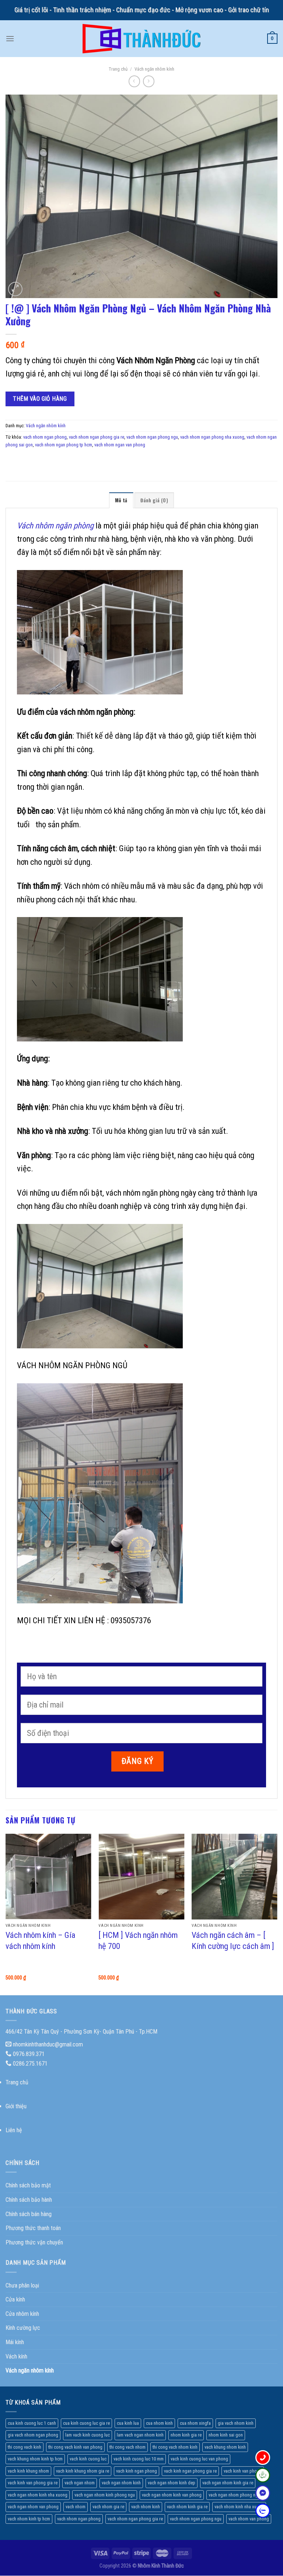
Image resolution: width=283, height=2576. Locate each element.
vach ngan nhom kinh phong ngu (105, 2495)
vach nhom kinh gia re (187, 2507)
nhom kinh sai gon (226, 2435)
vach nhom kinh (146, 2507)
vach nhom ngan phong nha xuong (212, 437)
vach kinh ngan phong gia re (190, 2471)
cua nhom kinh (159, 2423)
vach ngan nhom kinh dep (172, 2483)
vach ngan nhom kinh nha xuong (38, 2495)
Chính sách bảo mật (28, 2185)
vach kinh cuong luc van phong (199, 2459)
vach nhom (76, 2507)
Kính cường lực (23, 2328)
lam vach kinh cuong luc (88, 2435)
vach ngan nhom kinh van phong (172, 2495)
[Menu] (10, 38)
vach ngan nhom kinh (121, 2483)
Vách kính (16, 2356)
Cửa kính (15, 2299)
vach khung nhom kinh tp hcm (35, 2459)
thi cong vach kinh (25, 2447)
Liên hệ (14, 2130)
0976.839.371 (29, 2054)
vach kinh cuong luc (88, 2459)
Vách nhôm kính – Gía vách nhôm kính (41, 1940)
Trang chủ (118, 69)
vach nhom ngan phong (45, 437)
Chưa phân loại (22, 2285)
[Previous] (6, 1914)
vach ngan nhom (80, 2483)
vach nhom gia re (108, 2507)
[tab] (121, 500)
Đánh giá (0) (154, 500)
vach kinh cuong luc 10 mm (139, 2459)
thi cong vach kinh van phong (75, 2447)
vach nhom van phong (249, 2519)
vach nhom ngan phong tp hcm (64, 445)
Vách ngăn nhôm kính (154, 69)
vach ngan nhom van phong (33, 2507)
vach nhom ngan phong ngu (152, 437)
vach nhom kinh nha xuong (239, 2507)
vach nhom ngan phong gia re (97, 437)
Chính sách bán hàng (29, 2214)
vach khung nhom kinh (225, 2447)
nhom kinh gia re (186, 2435)
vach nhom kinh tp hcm (29, 2519)
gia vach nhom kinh (236, 2423)
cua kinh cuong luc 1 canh (32, 2423)
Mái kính (15, 2342)
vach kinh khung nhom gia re (83, 2471)
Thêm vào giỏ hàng (40, 399)
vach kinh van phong (243, 2471)
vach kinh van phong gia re (33, 2483)
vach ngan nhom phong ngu (234, 2495)
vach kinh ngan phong (137, 2471)
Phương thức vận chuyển (34, 2242)
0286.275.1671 (30, 2064)
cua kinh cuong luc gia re (86, 2423)
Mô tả (121, 500)
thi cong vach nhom (127, 2447)
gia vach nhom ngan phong (33, 2435)
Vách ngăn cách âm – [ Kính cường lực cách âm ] (233, 1940)
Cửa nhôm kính (22, 2314)
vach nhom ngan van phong (120, 445)
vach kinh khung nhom (28, 2471)
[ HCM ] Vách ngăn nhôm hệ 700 (138, 1940)
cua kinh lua (128, 2423)
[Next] (277, 1914)
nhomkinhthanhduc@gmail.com (48, 2044)
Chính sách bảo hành (29, 2200)
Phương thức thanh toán (33, 2228)
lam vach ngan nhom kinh (140, 2435)
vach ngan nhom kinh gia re (228, 2483)
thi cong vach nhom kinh (175, 2447)
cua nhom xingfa (195, 2423)
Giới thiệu (16, 2106)
